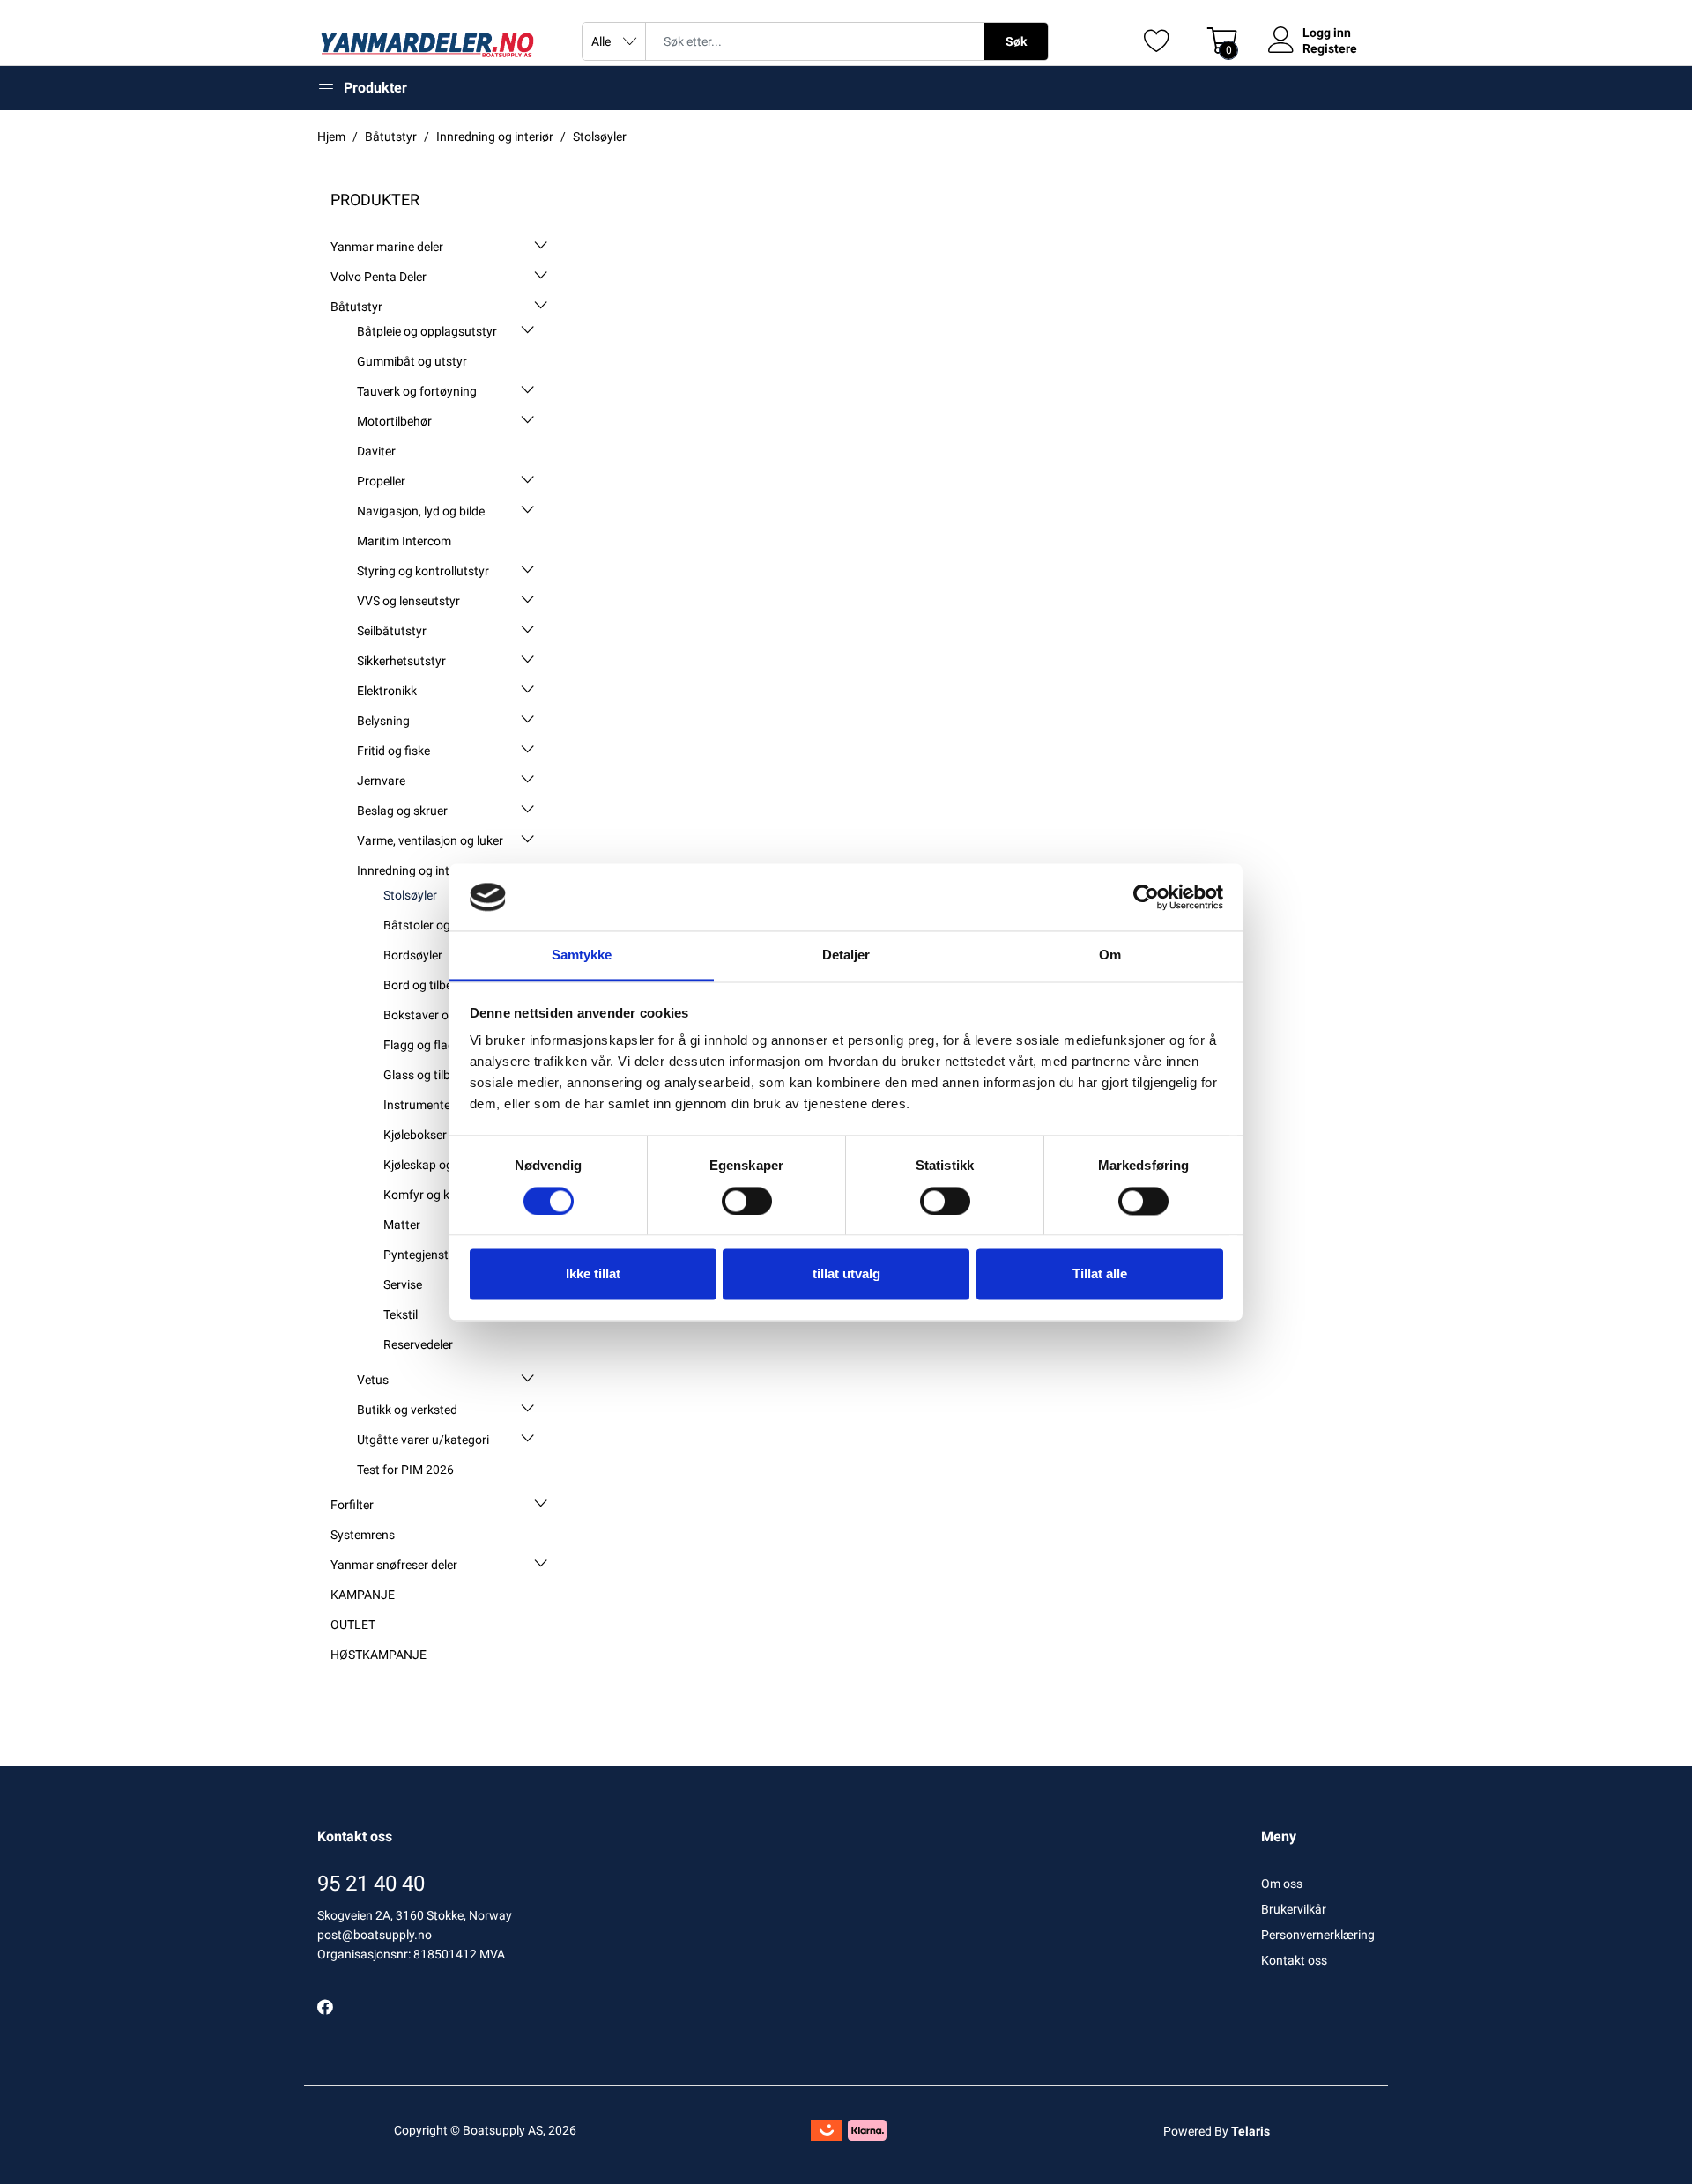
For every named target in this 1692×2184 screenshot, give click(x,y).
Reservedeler (418, 1344)
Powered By (1217, 2131)
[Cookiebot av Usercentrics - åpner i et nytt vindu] (1146, 897)
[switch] (747, 1201)
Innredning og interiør (416, 870)
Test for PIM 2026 (405, 1470)
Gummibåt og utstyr (412, 361)
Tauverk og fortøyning (417, 391)
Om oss (1282, 1884)
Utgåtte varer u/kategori (423, 1440)
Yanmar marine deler (387, 247)
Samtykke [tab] (582, 955)
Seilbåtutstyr (392, 631)
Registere (1330, 48)
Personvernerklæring (1318, 1935)
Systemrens (363, 1535)
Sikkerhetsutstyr (401, 661)
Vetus (373, 1380)
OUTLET (353, 1625)
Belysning (383, 721)
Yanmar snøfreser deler (394, 1565)
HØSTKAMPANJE (378, 1655)
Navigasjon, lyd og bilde (421, 511)
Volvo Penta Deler (378, 277)
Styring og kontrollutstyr (423, 571)
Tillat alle (1100, 1274)
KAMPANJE (363, 1595)
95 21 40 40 (371, 1884)
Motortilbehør (394, 421)
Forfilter (352, 1505)
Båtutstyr (356, 307)
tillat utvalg (846, 1274)
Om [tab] (1110, 955)
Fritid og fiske (393, 751)
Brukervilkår (1294, 1909)
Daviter (376, 451)
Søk (1016, 41)
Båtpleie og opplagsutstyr (427, 331)
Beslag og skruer (402, 811)
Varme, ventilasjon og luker (430, 840)
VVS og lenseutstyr (408, 601)
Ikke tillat (593, 1274)
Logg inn (1327, 33)
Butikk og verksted (407, 1410)
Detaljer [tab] (846, 955)
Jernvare (381, 781)
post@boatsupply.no (375, 1935)
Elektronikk (387, 691)
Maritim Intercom (404, 541)
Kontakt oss (1294, 1960)
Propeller (381, 481)
